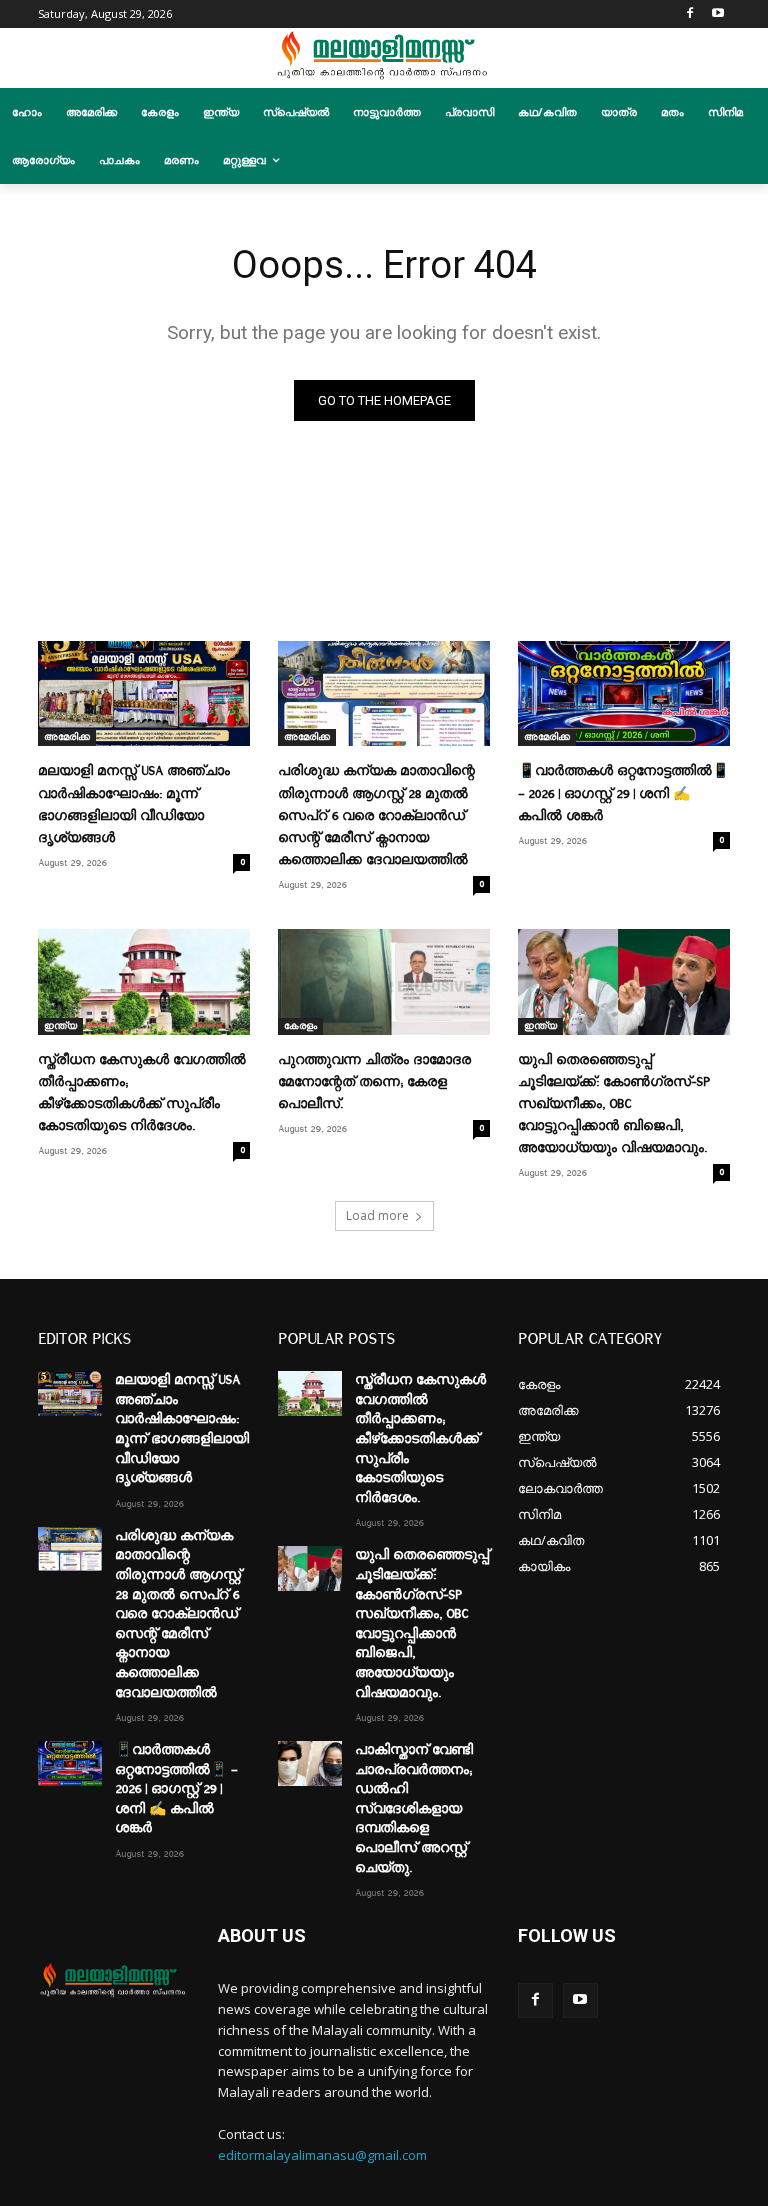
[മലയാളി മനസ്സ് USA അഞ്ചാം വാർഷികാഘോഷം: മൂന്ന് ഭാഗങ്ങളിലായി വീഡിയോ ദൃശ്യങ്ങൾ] (144, 694)
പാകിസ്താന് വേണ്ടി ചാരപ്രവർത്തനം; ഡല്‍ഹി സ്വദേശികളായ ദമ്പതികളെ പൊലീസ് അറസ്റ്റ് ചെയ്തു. (414, 1809)
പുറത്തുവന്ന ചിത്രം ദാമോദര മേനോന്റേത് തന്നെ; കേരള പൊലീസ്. (374, 1082)
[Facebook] (690, 14)
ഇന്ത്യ (60, 1026)
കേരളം (300, 1026)
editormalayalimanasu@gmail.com (322, 2155)
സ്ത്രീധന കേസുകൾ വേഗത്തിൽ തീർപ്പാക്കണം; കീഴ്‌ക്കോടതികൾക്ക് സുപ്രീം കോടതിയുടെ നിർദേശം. (420, 1439)
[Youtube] (718, 14)
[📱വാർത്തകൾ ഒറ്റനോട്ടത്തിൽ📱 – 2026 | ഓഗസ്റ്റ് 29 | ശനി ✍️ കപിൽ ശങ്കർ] (624, 694)
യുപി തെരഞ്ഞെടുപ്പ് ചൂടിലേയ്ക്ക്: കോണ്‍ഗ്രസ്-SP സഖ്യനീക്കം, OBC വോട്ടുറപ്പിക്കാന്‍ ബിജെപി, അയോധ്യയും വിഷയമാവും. (614, 1104)
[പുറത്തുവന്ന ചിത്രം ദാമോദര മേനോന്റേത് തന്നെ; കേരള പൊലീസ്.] (384, 982)
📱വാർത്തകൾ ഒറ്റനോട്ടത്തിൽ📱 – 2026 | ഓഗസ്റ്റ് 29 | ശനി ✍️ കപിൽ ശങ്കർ (623, 793)
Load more (377, 1215)
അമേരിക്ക (67, 737)
